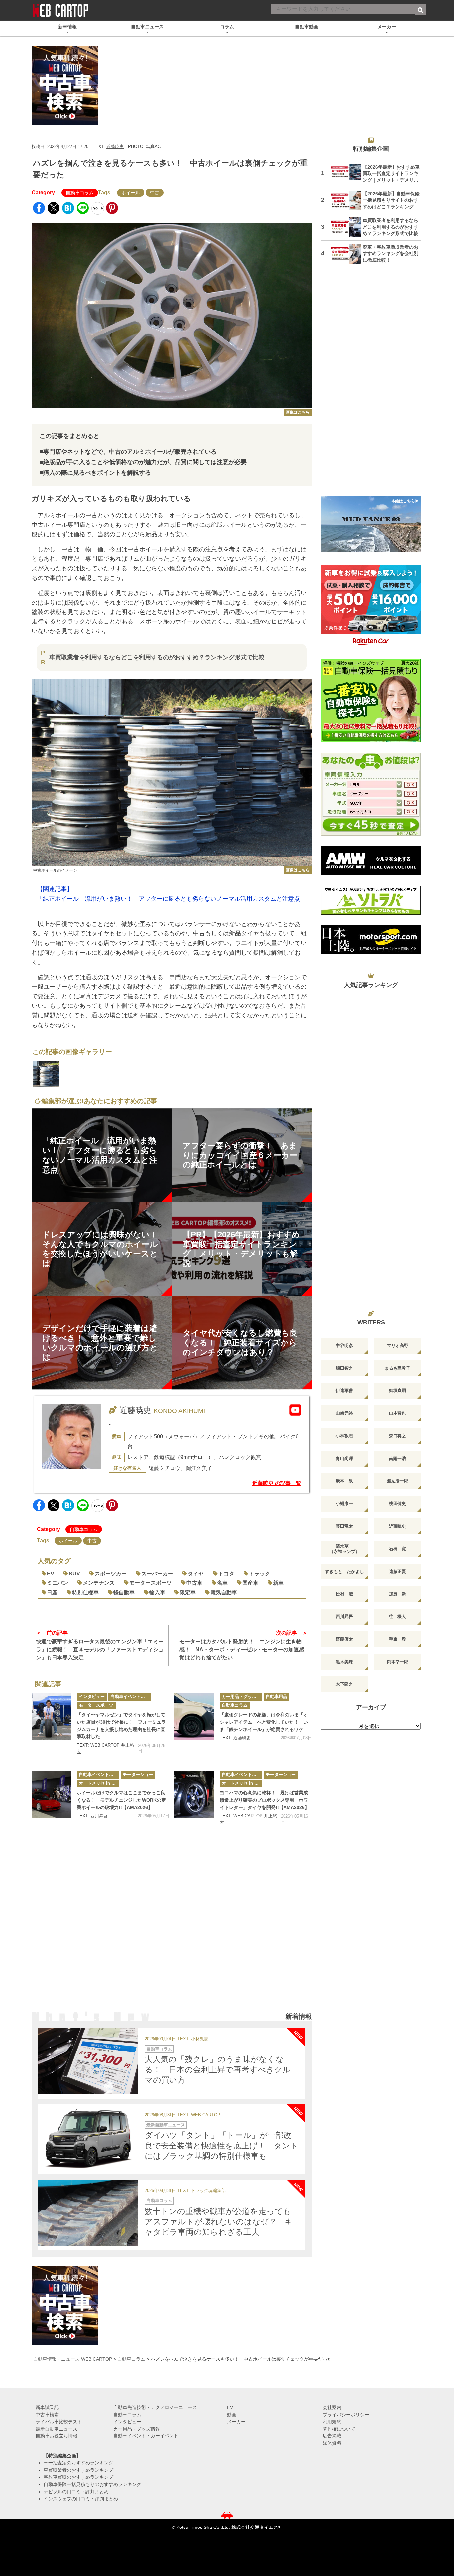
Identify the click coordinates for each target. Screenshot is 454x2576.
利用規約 (332, 2422)
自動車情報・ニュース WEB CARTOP (73, 2359)
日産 (52, 1593)
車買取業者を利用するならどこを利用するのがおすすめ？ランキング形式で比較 (157, 657)
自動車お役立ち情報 (57, 2436)
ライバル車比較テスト (59, 2422)
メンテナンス (99, 1583)
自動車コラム (80, 193)
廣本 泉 (344, 1481)
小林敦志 (200, 2039)
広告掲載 (332, 2436)
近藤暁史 (115, 147)
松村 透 (344, 1594)
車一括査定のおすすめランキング (78, 2463)
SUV (74, 1574)
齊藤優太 (344, 1639)
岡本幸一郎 (398, 1662)
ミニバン (57, 1583)
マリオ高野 (398, 1345)
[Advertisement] (172, 1927)
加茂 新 (397, 1594)
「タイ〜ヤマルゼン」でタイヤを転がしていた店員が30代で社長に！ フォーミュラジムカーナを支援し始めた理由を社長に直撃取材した (121, 1725)
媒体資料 (332, 2443)
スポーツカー (111, 1574)
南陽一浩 (397, 1458)
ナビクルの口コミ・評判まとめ (76, 2492)
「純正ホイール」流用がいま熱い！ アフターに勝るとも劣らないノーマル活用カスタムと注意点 (169, 899)
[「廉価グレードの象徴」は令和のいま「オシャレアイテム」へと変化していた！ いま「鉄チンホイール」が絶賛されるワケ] (194, 1716)
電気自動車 (224, 1593)
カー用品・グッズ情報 (242, 1697)
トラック (260, 1574)
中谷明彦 (344, 1345)
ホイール (131, 193)
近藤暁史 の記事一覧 (277, 1483)
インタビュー (92, 1697)
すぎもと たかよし (344, 1571)
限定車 (188, 1593)
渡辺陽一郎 (398, 1481)
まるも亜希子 (397, 1368)
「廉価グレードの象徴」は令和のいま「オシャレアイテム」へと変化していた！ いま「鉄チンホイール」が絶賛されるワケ (264, 1722)
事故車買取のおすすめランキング (78, 2477)
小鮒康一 (344, 1504)
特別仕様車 (85, 1593)
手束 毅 (397, 1639)
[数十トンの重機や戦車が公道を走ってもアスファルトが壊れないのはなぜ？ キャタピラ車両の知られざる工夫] (88, 2213)
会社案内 (332, 2407)
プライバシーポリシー (346, 2415)
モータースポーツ (151, 1583)
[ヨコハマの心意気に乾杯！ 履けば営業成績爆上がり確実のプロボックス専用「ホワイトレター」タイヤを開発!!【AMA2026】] (194, 1794)
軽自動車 (124, 1593)
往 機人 (397, 1617)
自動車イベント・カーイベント (131, 1697)
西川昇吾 (99, 1816)
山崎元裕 (344, 1413)
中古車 (194, 1583)
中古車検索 (47, 2415)
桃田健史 (397, 1504)
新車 (278, 1583)
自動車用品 (276, 1697)
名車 (222, 1583)
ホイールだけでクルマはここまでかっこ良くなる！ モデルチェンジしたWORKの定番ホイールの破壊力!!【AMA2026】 (121, 1800)
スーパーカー (157, 1574)
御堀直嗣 (397, 1391)
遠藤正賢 (397, 1571)
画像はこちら (298, 412)
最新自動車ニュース (166, 2125)
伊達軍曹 (344, 1391)
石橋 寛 (397, 1549)
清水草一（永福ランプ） (344, 1549)
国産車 (250, 1583)
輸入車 (157, 1593)
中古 (155, 193)
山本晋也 (397, 1413)
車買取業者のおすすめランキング (78, 2470)
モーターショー (138, 1775)
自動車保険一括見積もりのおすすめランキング (92, 2484)
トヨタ (226, 1574)
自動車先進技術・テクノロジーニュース (155, 2407)
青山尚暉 (344, 1458)
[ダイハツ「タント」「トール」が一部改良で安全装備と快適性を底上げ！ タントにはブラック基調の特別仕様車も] (88, 2137)
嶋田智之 (344, 1368)
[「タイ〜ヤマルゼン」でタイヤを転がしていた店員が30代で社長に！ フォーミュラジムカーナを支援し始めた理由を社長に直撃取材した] (52, 1716)
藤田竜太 (344, 1526)
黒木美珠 (344, 1662)
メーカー (236, 2422)
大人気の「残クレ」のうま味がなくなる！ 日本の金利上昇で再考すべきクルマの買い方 (218, 2070)
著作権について (339, 2429)
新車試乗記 (47, 2407)
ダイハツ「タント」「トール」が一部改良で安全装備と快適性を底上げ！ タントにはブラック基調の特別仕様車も (222, 2145)
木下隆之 (344, 1684)
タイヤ (196, 1574)
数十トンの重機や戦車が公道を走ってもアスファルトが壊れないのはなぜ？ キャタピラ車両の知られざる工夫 (219, 2221)
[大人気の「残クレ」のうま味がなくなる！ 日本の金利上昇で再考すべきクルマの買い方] (88, 2061)
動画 (232, 2415)
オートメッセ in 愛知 (99, 1783)
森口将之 (397, 1436)
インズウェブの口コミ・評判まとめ (81, 2499)
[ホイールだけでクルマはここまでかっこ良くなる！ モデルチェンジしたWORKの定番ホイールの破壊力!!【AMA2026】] (52, 1794)
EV (51, 1574)
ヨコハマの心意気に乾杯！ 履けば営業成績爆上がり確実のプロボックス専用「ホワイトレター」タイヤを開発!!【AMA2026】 (265, 1800)
